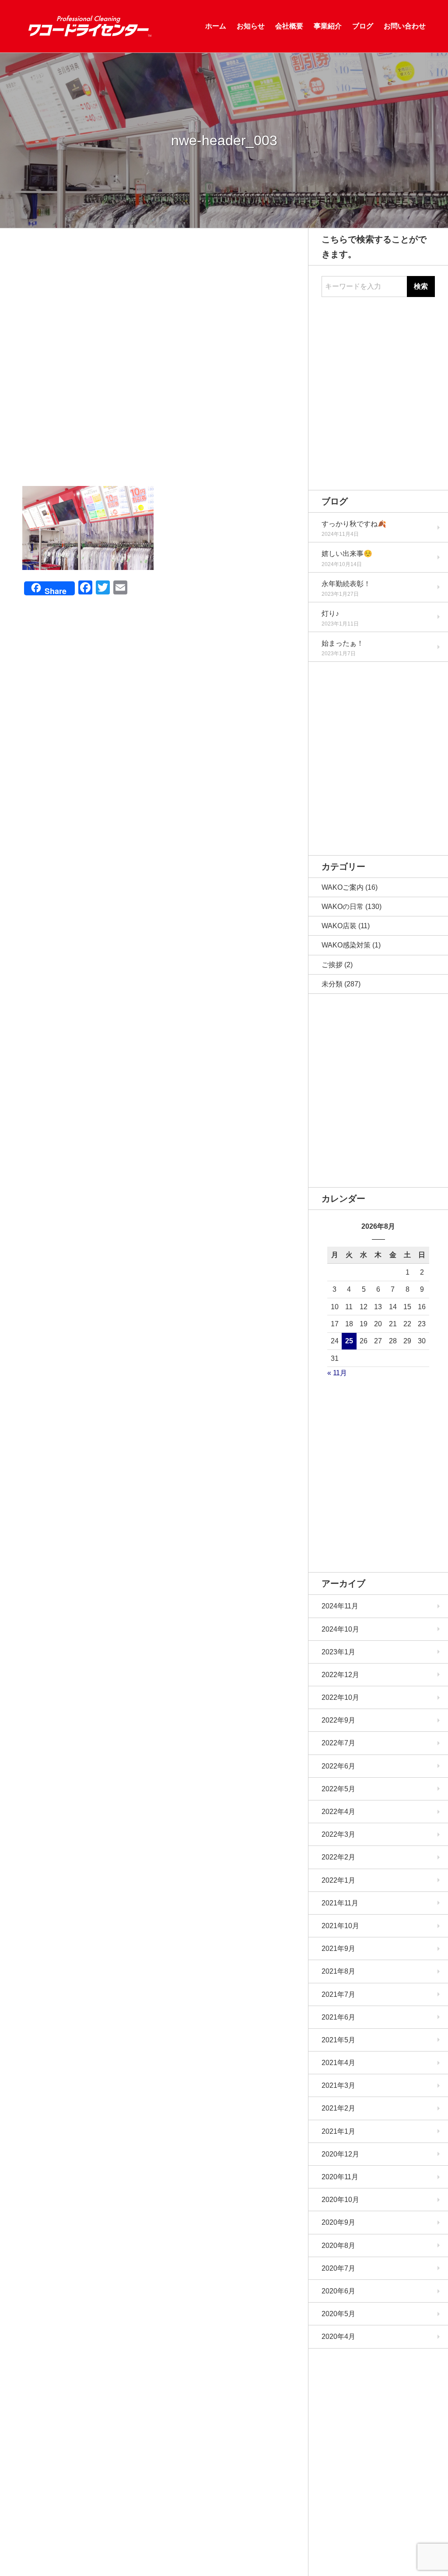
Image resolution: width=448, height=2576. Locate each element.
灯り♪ (330, 613)
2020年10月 (340, 2200)
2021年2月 (338, 2108)
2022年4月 (338, 1812)
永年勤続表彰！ (346, 584)
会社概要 (289, 26)
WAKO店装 (339, 926)
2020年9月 (338, 2222)
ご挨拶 (332, 965)
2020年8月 (338, 2246)
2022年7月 (338, 1743)
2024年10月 (340, 1629)
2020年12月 (340, 2154)
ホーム (216, 26)
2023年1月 (338, 1652)
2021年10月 (340, 1926)
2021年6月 (338, 2017)
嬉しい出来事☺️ (347, 554)
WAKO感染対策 (346, 945)
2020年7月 (338, 2268)
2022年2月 (338, 1857)
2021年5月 (338, 2040)
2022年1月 (338, 1880)
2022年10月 (340, 1697)
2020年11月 (340, 2177)
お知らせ (251, 26)
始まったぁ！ (343, 643)
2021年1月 (338, 2131)
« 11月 (337, 1373)
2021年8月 (338, 1971)
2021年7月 (338, 1994)
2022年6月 (338, 1766)
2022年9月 (338, 1720)
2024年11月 (340, 1606)
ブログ (363, 26)
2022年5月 (338, 1789)
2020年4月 (338, 2337)
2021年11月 (340, 1903)
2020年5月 (338, 2314)
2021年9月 (338, 1949)
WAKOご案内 (343, 887)
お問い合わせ (405, 26)
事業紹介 (328, 26)
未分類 (332, 984)
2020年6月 (338, 2291)
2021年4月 (338, 2063)
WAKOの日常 (343, 907)
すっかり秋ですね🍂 (354, 524)
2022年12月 (340, 1675)
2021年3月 (338, 2085)
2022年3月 (338, 1834)
